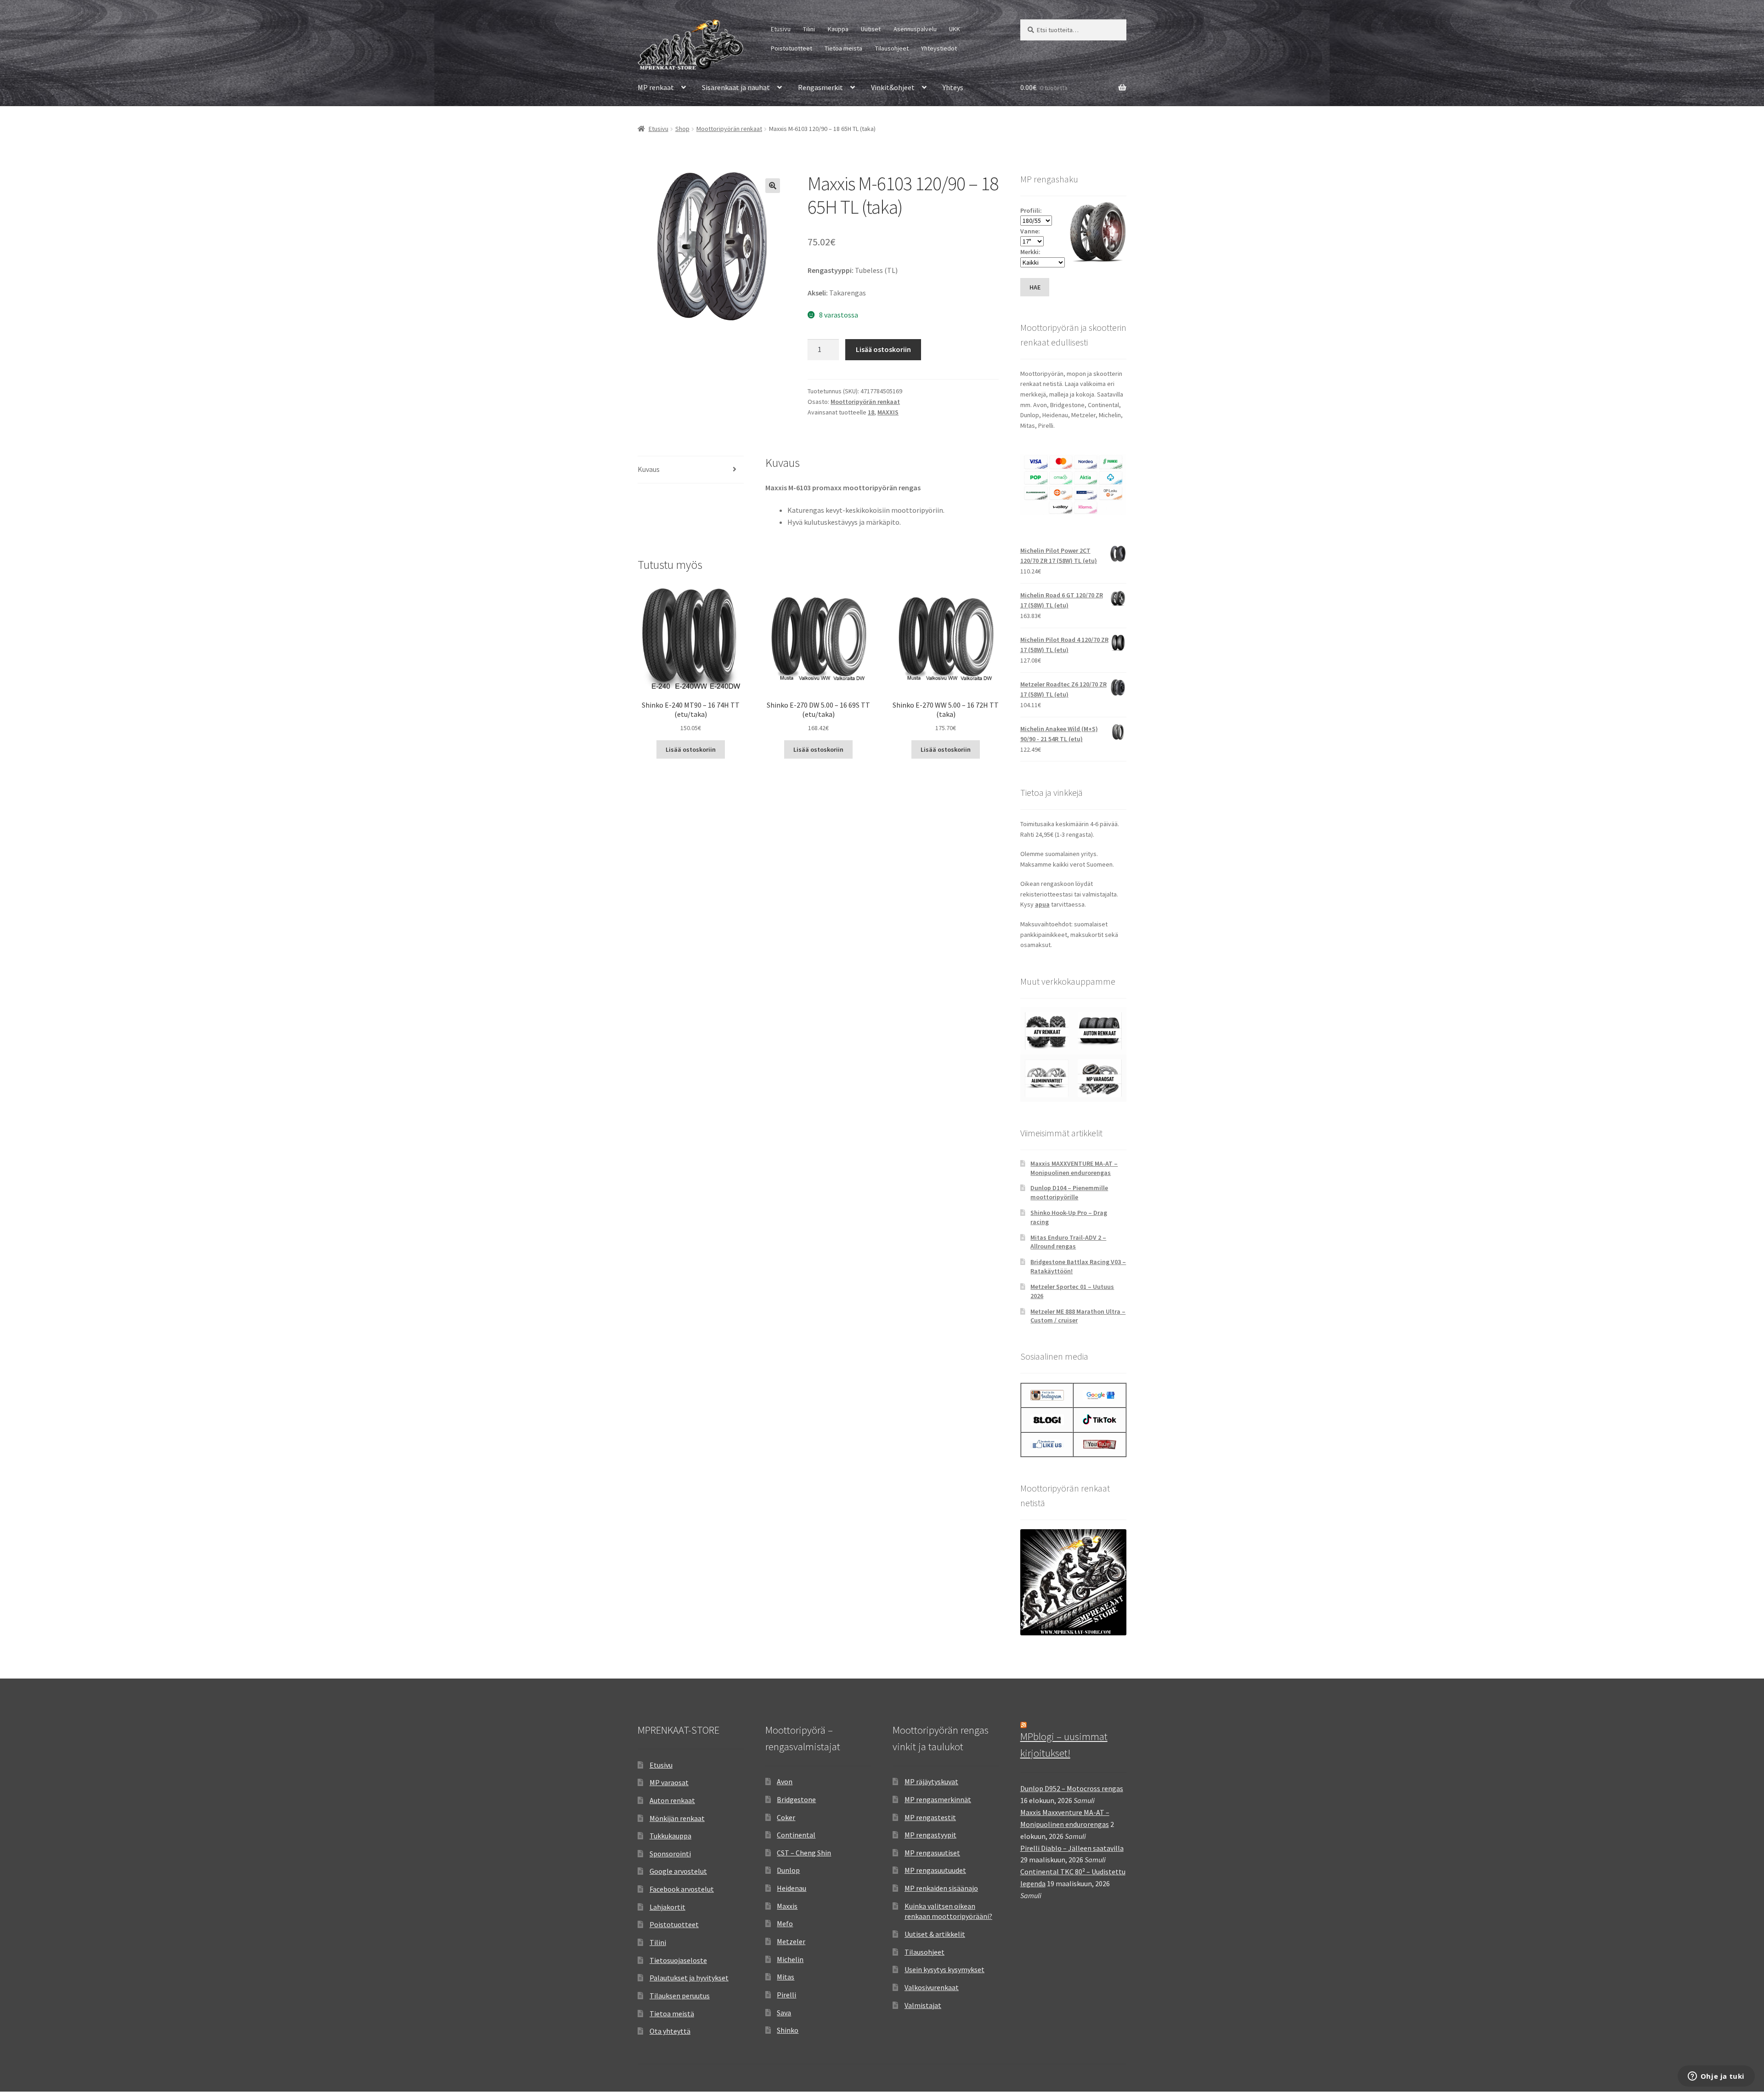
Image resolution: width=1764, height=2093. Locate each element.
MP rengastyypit (930, 1835)
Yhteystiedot (939, 48)
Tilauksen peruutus (680, 1996)
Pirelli (786, 1995)
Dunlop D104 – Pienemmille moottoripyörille (1069, 1192)
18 (871, 412)
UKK (955, 29)
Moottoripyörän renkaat (729, 129)
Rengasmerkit (820, 87)
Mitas (786, 1977)
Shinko (788, 2030)
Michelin (790, 1959)
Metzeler (791, 1941)
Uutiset (871, 29)
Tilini (809, 29)
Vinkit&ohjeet (893, 87)
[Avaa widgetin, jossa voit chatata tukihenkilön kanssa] (1716, 2077)
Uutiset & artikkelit (935, 1934)
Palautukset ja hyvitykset (689, 1978)
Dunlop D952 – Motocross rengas (1072, 1788)
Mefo (785, 1923)
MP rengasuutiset (932, 1853)
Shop (682, 129)
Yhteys (953, 87)
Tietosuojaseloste (678, 1960)
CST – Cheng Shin (804, 1853)
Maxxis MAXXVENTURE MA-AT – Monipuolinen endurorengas (1074, 1168)
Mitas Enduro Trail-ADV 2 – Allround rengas (1068, 1242)
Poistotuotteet (792, 48)
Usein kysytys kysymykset (944, 1969)
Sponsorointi (670, 1854)
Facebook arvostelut (682, 1889)
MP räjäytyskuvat (931, 1781)
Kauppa (838, 29)
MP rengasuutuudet (935, 1870)
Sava (784, 2013)
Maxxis (787, 1906)
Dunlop (788, 1870)
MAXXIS (888, 412)
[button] (773, 186)
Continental (796, 1835)
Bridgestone (796, 1799)
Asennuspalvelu (915, 29)
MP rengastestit (930, 1817)
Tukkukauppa (670, 1836)
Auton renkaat (672, 1800)
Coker (786, 1817)
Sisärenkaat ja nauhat (736, 87)
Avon (785, 1781)
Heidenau (792, 1888)
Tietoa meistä (843, 48)
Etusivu (781, 29)
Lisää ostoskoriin (883, 349)
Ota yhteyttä (670, 2031)
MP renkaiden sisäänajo (941, 1888)
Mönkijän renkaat (677, 1818)
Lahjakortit (667, 1907)
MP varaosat (669, 1782)
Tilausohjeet (892, 48)
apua (1042, 904)
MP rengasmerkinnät (938, 1799)
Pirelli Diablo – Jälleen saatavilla (1072, 1848)
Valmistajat (923, 2005)
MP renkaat (656, 87)
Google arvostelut (678, 1871)
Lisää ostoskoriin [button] (691, 749)
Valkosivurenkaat (932, 1987)
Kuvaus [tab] (649, 469)
